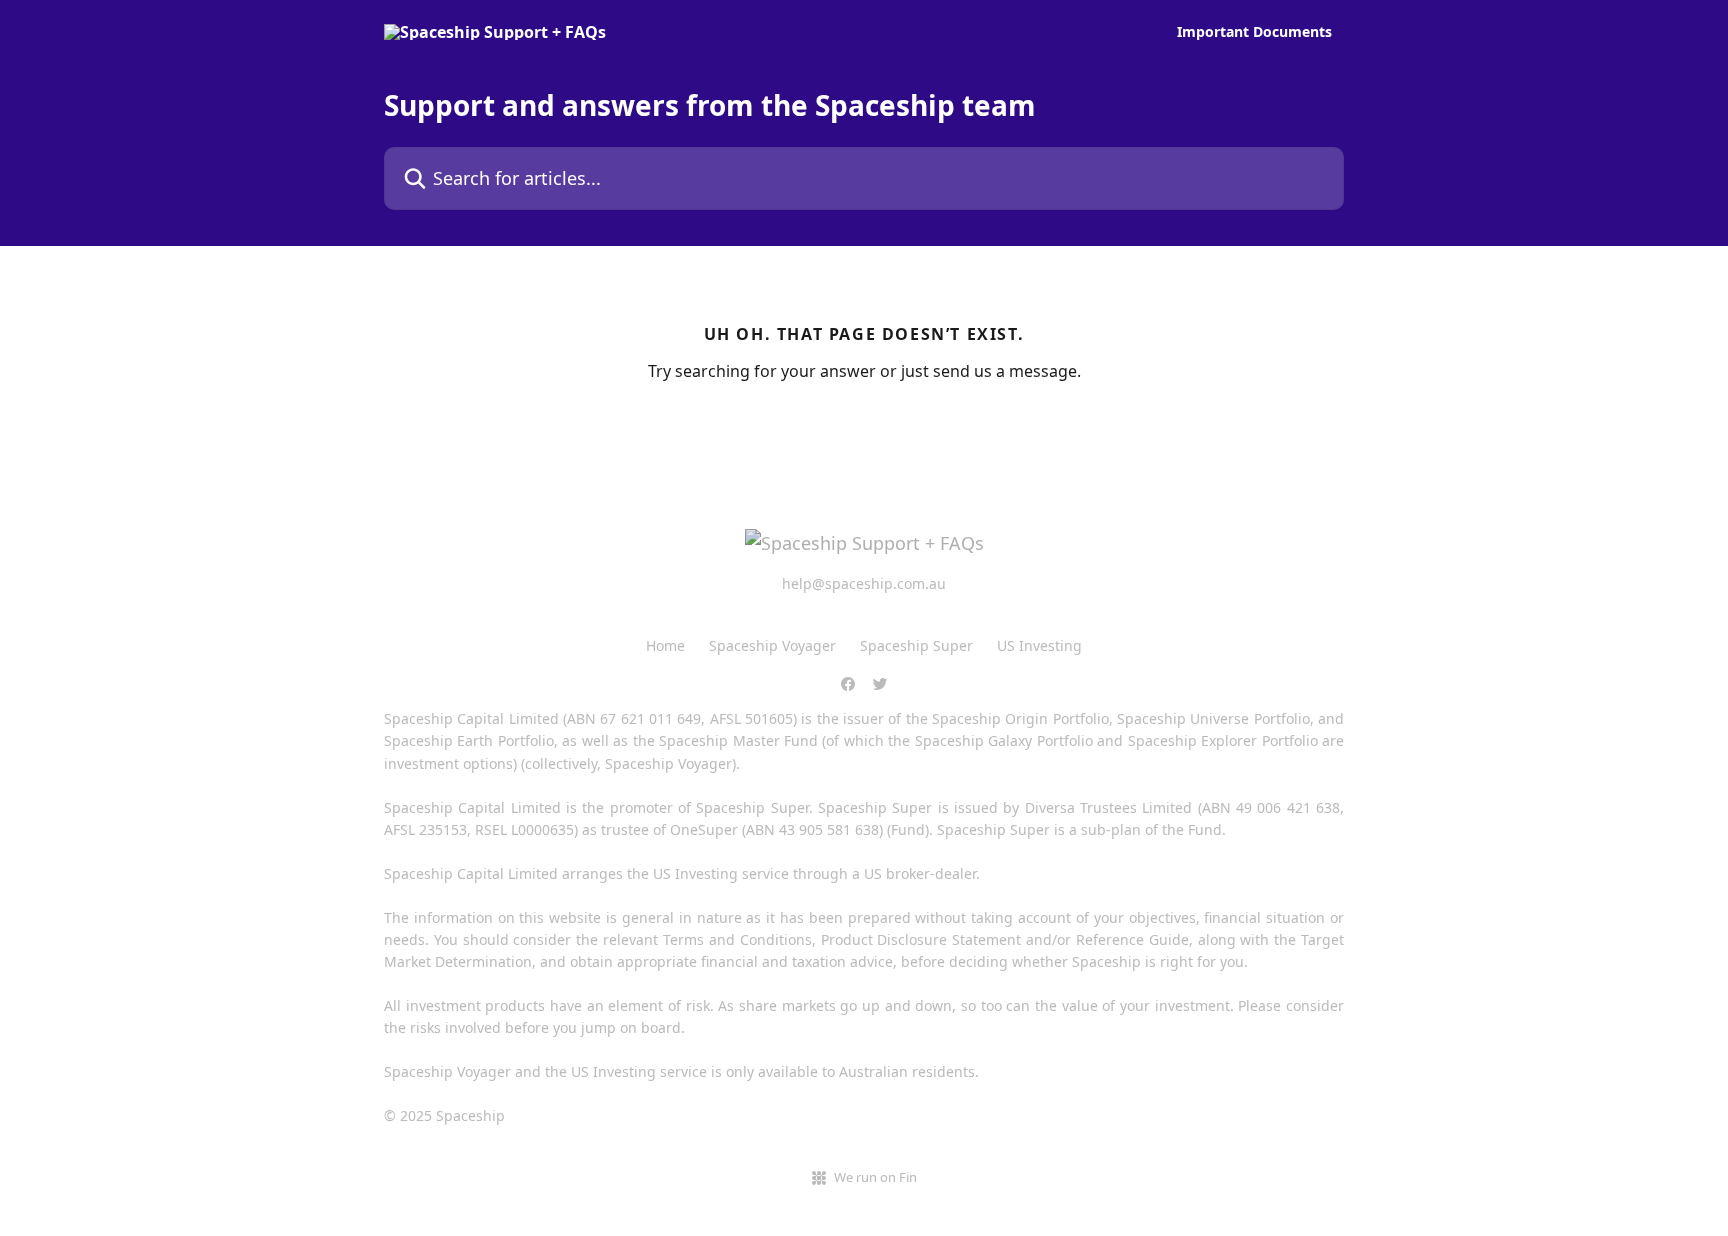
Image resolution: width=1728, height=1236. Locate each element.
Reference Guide (1132, 939)
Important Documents (1254, 32)
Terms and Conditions (737, 939)
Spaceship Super (916, 645)
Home (665, 645)
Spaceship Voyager (772, 645)
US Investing (1039, 645)
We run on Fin (875, 1177)
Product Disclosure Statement (921, 939)
